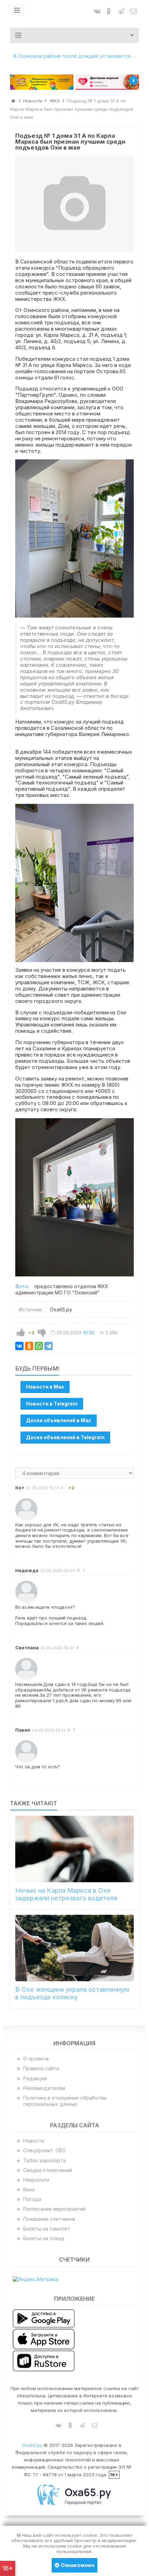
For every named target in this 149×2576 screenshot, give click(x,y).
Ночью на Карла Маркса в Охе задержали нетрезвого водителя (66, 1894)
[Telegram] (49, 1346)
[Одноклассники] (29, 1346)
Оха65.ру (32, 2445)
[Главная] (13, 101)
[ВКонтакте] (19, 1346)
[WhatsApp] (39, 1346)
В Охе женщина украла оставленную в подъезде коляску (72, 1993)
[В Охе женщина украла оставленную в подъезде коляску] (75, 1948)
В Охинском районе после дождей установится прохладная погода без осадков (76, 56)
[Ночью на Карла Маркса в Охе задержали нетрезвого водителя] (75, 1849)
